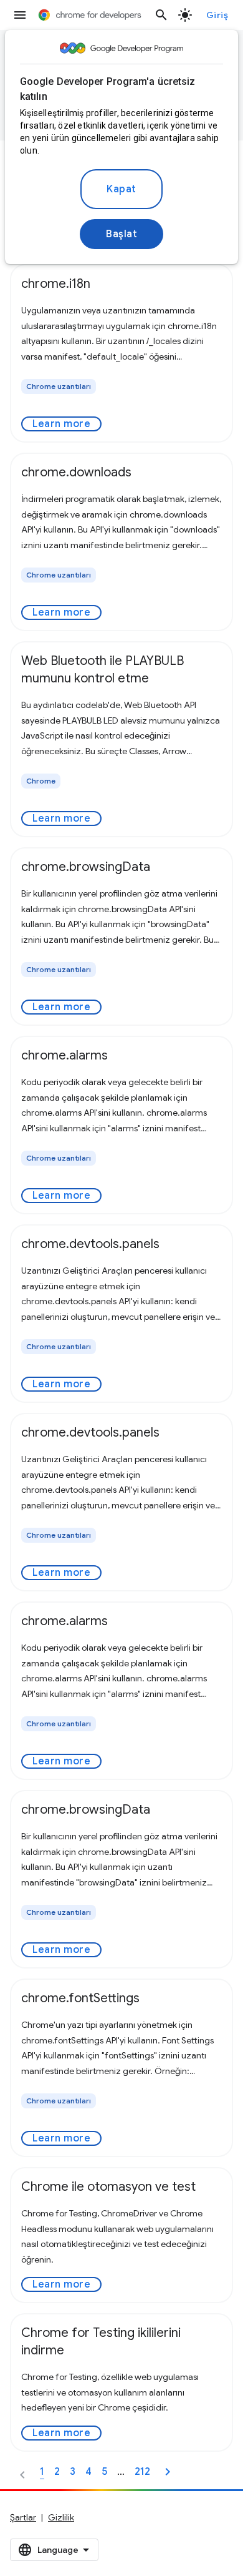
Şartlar (23, 2517)
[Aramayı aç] (161, 15)
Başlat (121, 234)
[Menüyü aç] (20, 15)
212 (142, 2472)
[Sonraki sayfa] (168, 2472)
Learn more (61, 424)
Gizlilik (61, 2517)
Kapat (121, 189)
